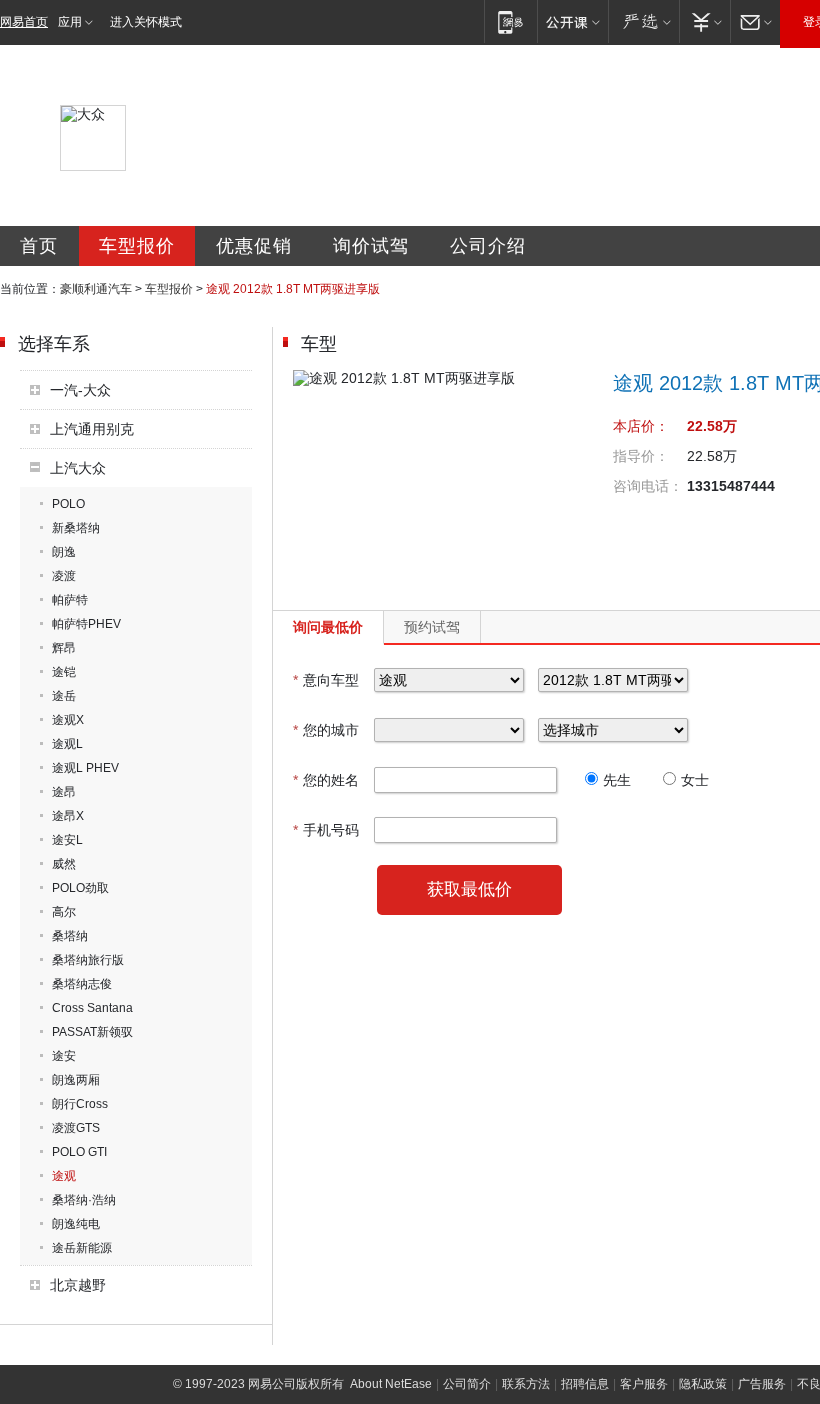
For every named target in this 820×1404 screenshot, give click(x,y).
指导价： (641, 456)
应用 (70, 22)
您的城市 (326, 730)
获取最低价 (469, 889)
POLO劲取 (80, 888)
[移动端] (510, 21)
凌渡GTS (76, 1128)
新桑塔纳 (76, 528)
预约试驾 (432, 627)
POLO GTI (79, 1152)
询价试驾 (371, 246)
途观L (67, 744)
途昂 (64, 792)
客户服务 (644, 1384)
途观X (68, 720)
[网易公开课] (572, 21)
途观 (64, 1176)
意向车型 (326, 680)
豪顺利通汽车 (96, 289)
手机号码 (326, 830)
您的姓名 (326, 780)
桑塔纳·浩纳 (84, 1200)
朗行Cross (80, 1104)
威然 (64, 864)
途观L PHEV (85, 768)
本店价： (641, 426)
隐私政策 (703, 1384)
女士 (695, 780)
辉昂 (64, 648)
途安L (67, 840)
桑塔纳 (70, 936)
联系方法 (526, 1384)
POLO (68, 504)
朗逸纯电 (76, 1224)
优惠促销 (254, 246)
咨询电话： (648, 486)
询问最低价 (328, 627)
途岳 (64, 696)
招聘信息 (585, 1384)
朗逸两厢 (76, 1080)
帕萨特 (70, 600)
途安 (64, 1056)
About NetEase (391, 1384)
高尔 (64, 912)
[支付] (704, 21)
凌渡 (64, 576)
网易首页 (24, 22)
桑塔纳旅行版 (88, 960)
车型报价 (137, 246)
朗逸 (64, 552)
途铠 (64, 672)
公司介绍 (488, 246)
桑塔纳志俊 (82, 984)
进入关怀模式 (146, 22)
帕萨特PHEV (86, 624)
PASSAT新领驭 (92, 1032)
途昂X (68, 816)
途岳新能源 (82, 1248)
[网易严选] (643, 21)
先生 (617, 780)
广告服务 (762, 1384)
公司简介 (467, 1384)
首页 (39, 246)
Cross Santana (92, 1008)
